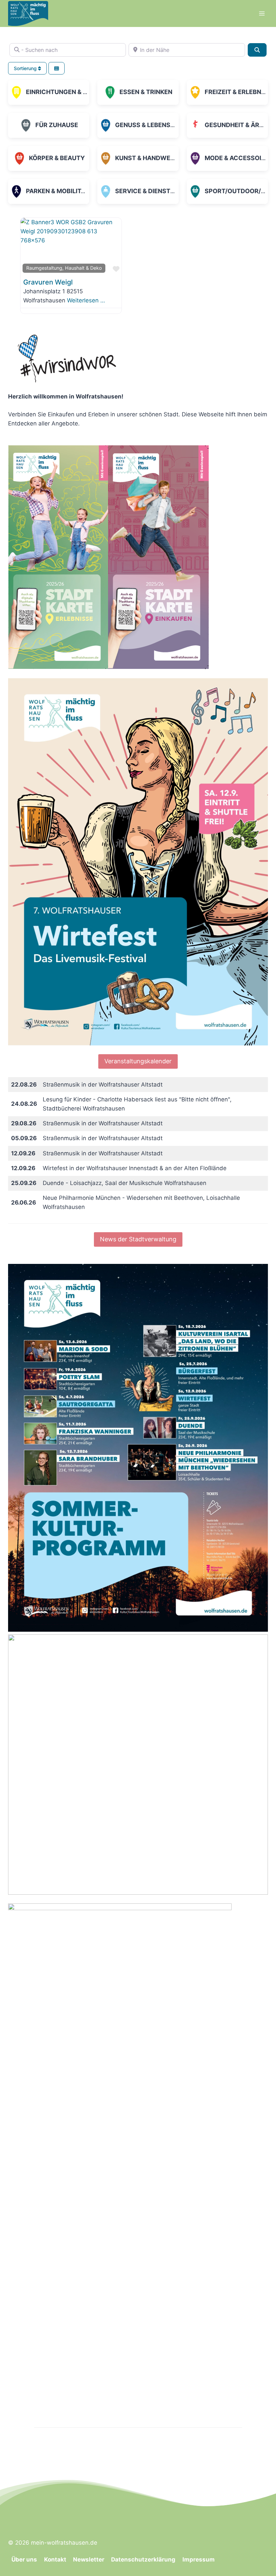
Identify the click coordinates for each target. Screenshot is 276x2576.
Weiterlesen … (86, 300)
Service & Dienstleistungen (162, 191)
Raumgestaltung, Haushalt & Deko (64, 268)
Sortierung (26, 68)
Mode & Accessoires (239, 158)
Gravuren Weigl (48, 282)
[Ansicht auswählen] (57, 68)
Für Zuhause (57, 125)
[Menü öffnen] (262, 13)
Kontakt (55, 2559)
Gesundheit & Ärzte (238, 125)
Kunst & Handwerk (147, 158)
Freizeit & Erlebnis (236, 92)
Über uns (24, 2559)
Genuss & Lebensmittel (154, 125)
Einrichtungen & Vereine (67, 92)
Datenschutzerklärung (143, 2559)
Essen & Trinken (146, 92)
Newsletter (89, 2559)
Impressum (199, 2559)
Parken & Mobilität (57, 191)
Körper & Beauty (57, 158)
